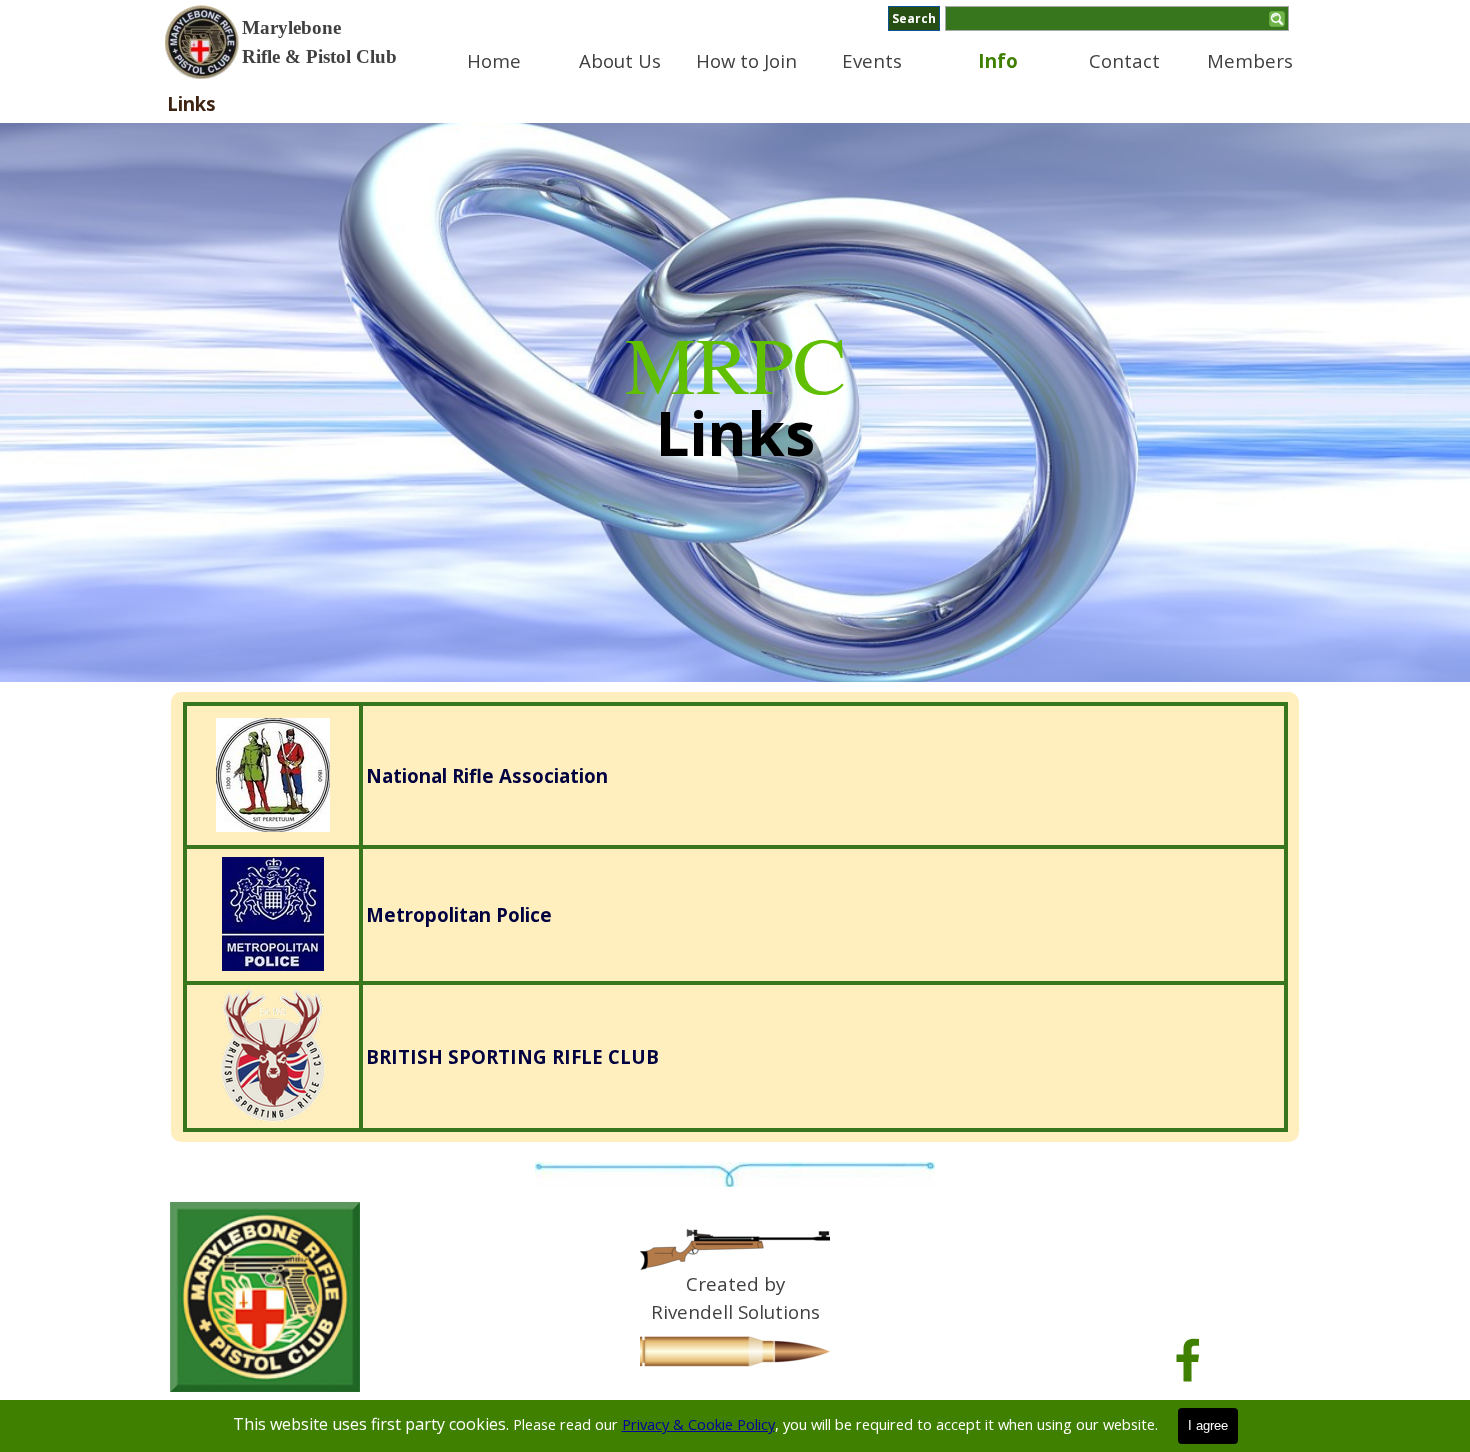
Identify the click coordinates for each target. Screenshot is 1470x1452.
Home (494, 60)
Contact (1124, 60)
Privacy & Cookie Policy (698, 1424)
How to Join (746, 60)
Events (872, 60)
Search (914, 18)
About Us (620, 60)
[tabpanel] (330, 42)
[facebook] (1188, 1360)
